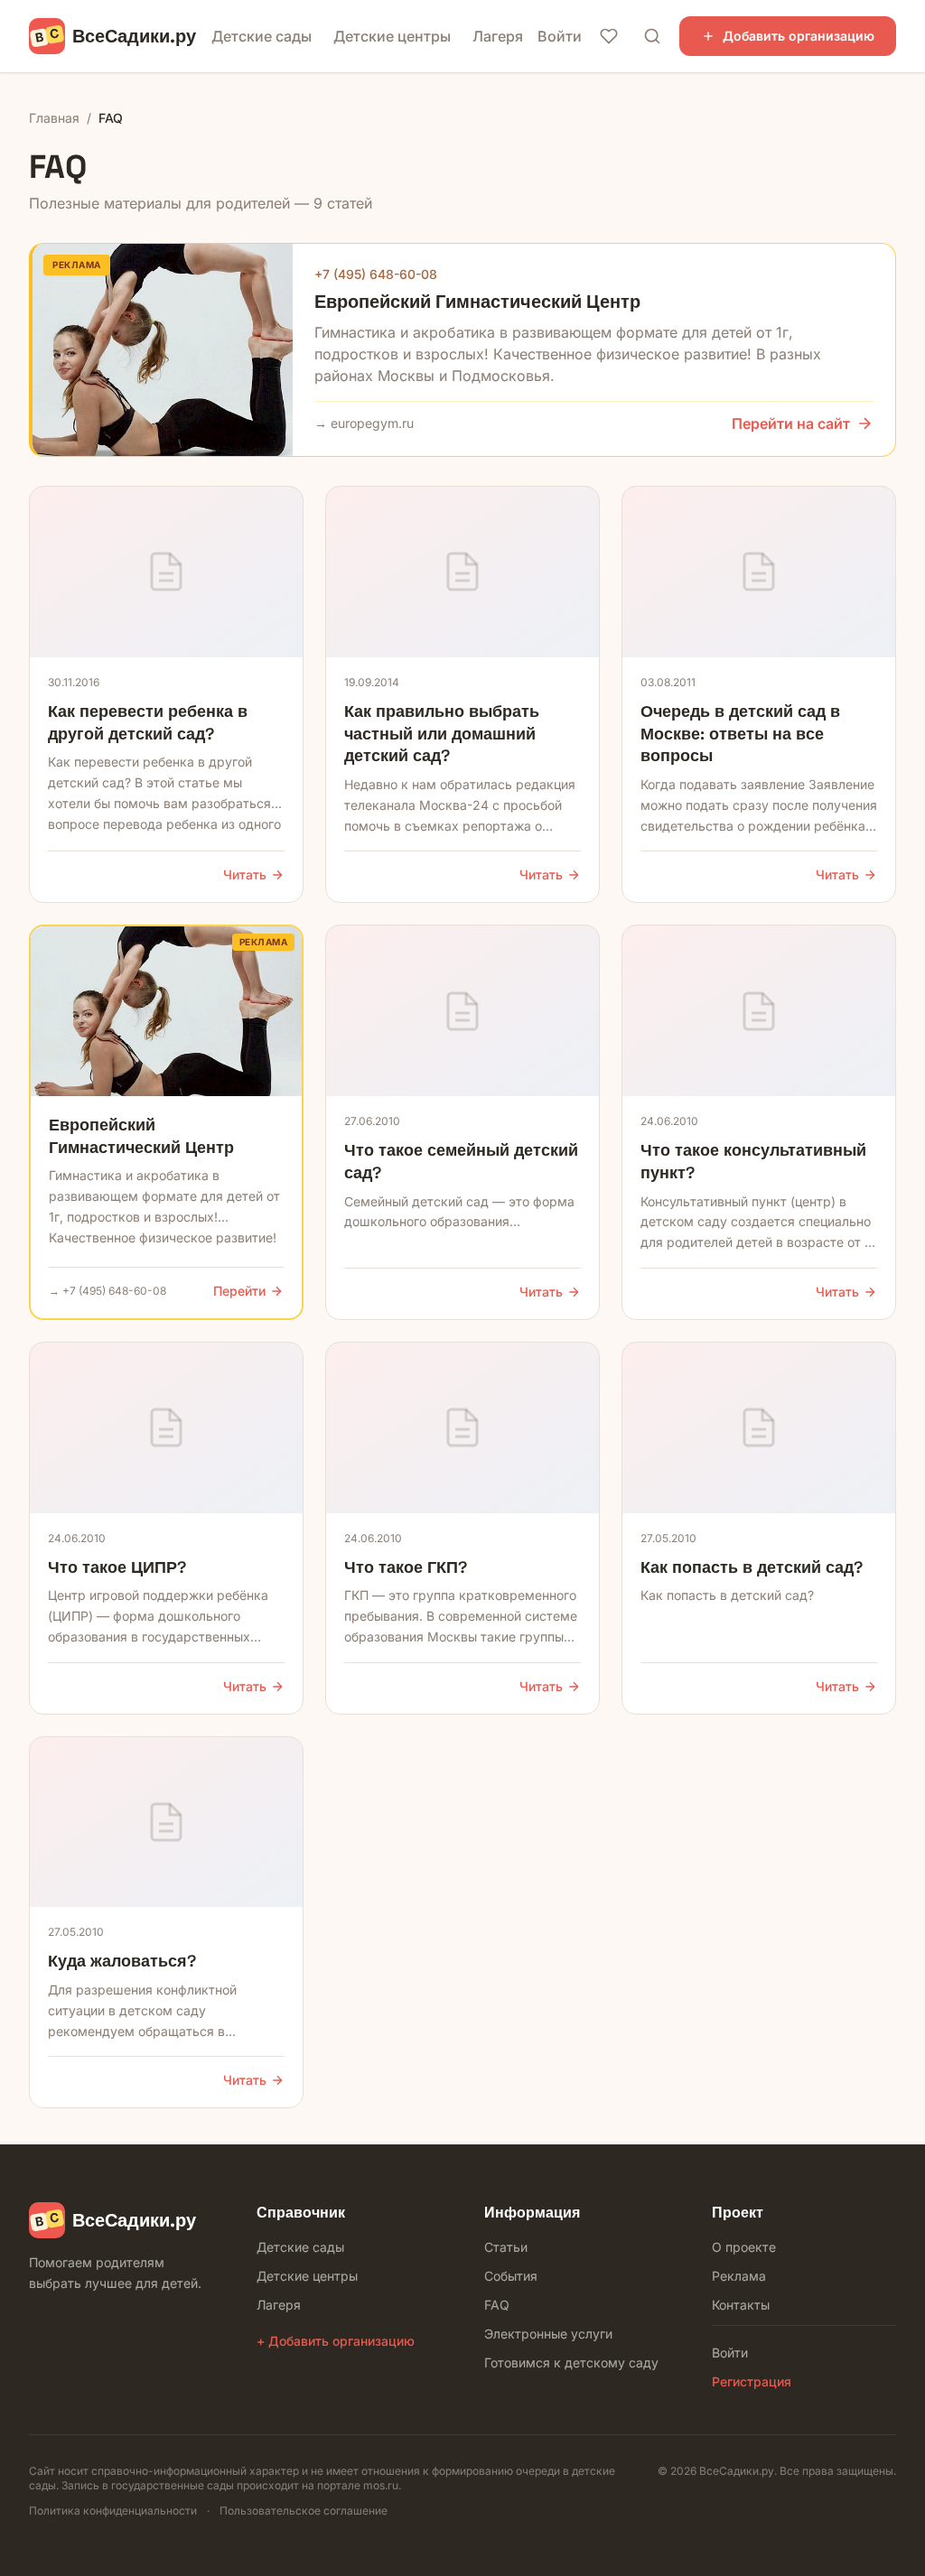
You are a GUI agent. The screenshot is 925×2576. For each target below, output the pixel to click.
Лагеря (498, 36)
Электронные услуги (548, 2334)
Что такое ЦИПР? (117, 1567)
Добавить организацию (799, 36)
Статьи (506, 2247)
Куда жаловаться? (122, 1961)
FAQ (497, 2305)
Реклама (739, 2276)
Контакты (741, 2305)
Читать (245, 874)
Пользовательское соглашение (304, 2511)
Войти (560, 36)
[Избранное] (609, 36)
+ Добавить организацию (336, 2341)
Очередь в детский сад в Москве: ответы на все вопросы (740, 734)
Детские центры (392, 36)
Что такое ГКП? (406, 1567)
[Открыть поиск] (652, 36)
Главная (54, 118)
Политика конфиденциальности (113, 2511)
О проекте (744, 2247)
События (511, 2276)
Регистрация (752, 2381)
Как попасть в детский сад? (752, 1567)
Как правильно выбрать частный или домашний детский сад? (442, 734)
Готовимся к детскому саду (571, 2362)
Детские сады (262, 36)
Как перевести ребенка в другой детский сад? (148, 722)
